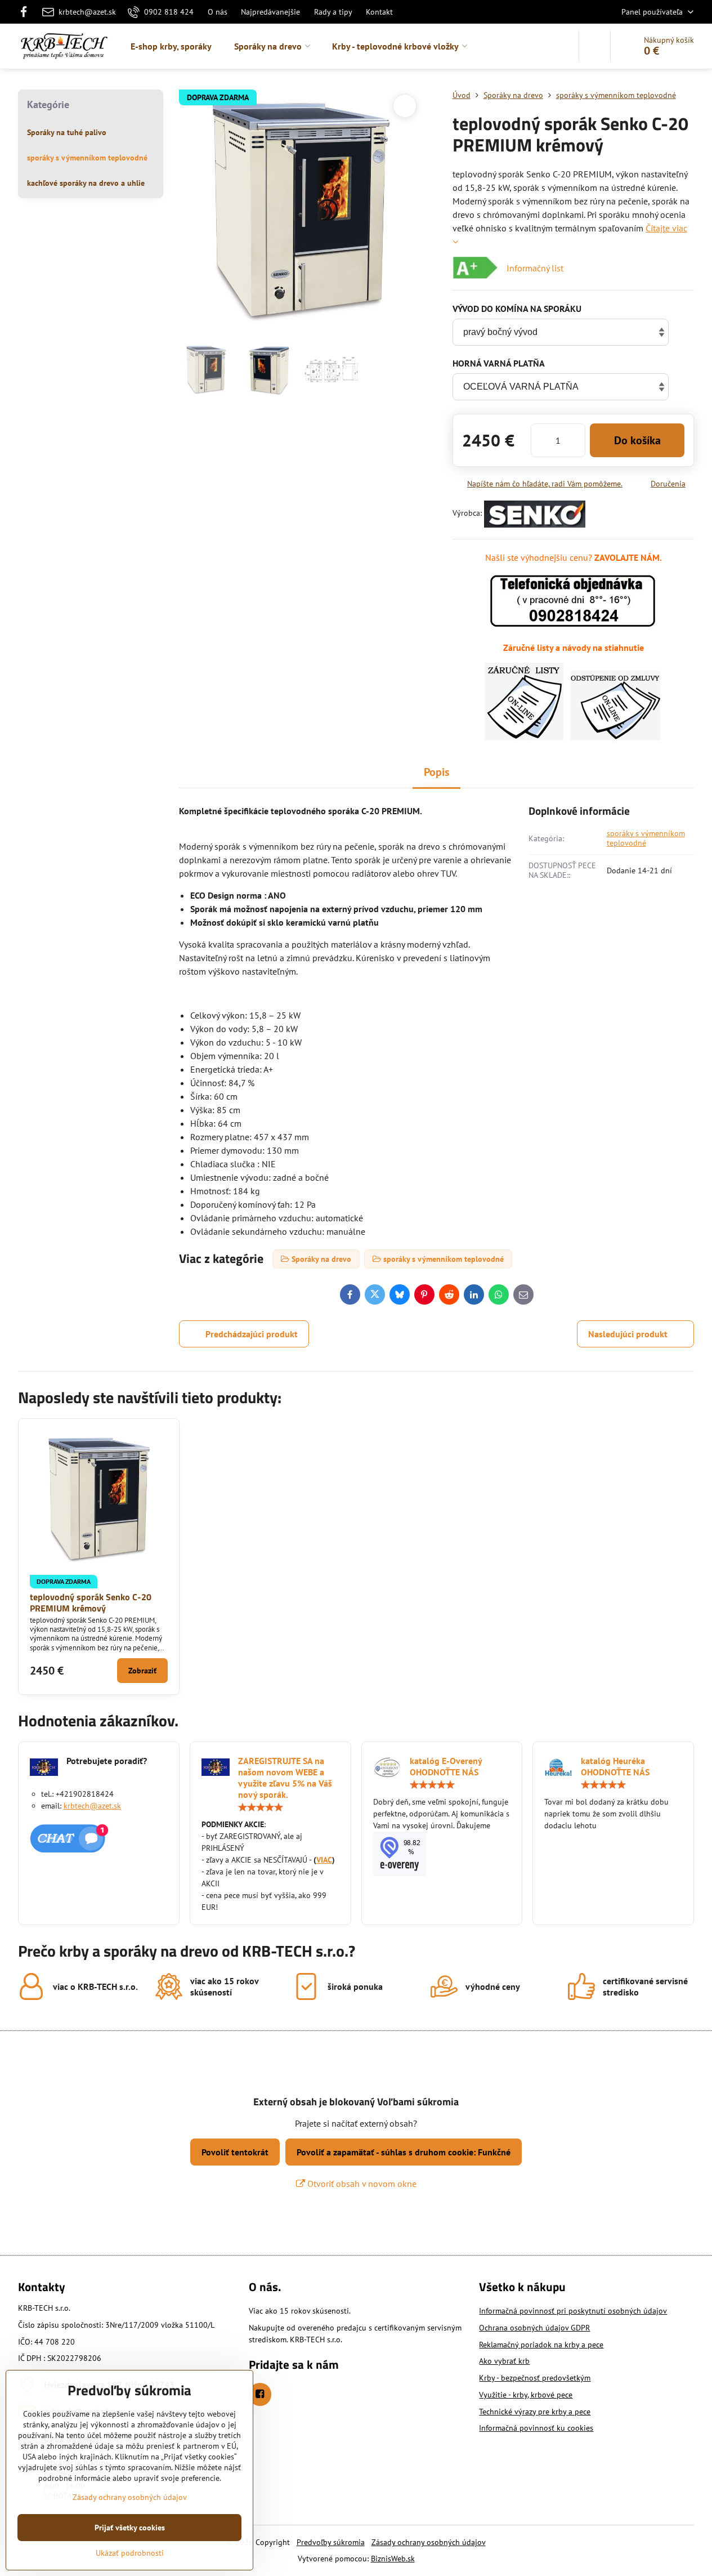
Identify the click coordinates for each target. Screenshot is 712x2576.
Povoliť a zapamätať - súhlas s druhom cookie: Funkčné (404, 2152)
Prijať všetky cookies (130, 2528)
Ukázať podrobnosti (130, 2553)
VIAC (324, 1860)
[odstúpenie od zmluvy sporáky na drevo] (615, 737)
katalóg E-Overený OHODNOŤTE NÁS (446, 1766)
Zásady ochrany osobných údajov (429, 2542)
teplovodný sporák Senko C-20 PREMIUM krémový (91, 1602)
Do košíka (637, 440)
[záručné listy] (524, 737)
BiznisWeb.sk (393, 2559)
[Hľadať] (595, 46)
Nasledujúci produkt (628, 1334)
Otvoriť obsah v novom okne (361, 2184)
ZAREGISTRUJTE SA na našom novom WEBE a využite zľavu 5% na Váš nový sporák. (285, 1778)
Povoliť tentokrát (235, 2152)
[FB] (27, 12)
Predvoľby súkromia (331, 2542)
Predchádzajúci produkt (252, 1334)
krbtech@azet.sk (92, 1806)
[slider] (261, 1807)
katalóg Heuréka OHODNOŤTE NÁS (615, 1766)
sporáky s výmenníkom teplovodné (646, 838)
